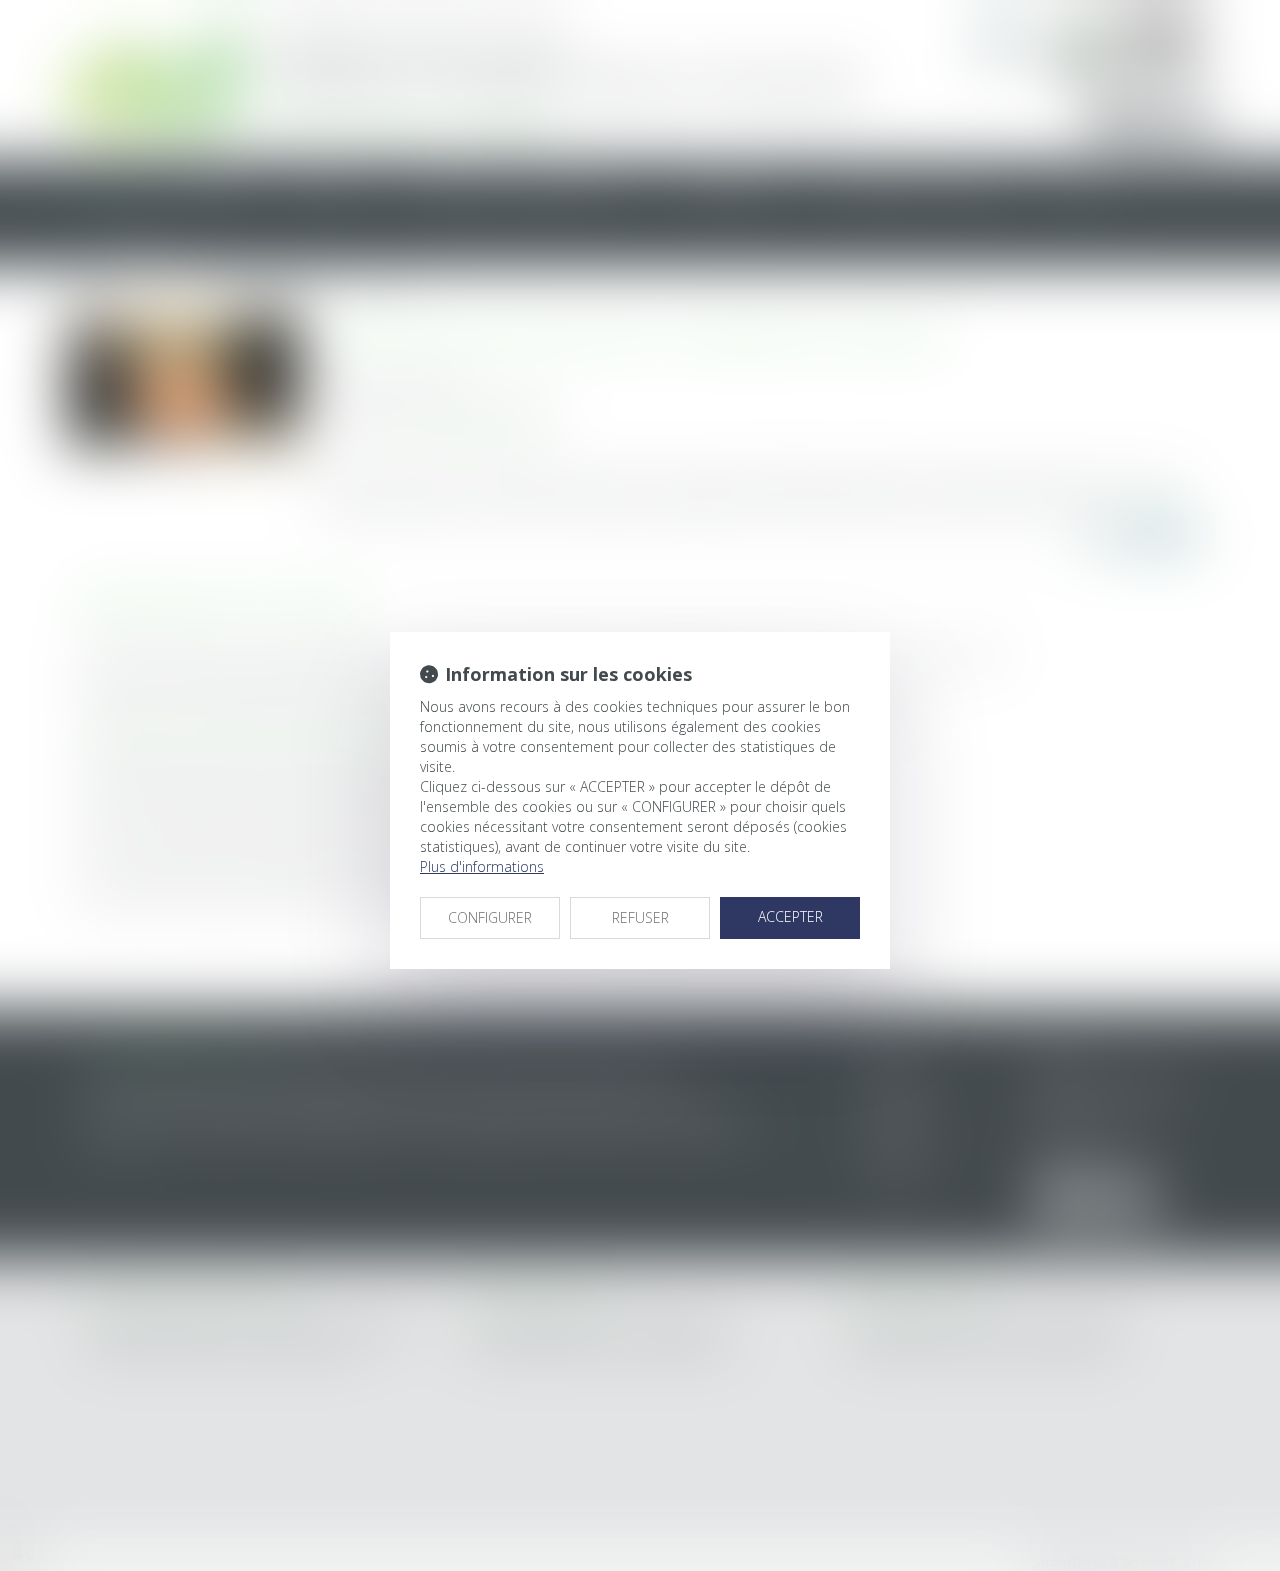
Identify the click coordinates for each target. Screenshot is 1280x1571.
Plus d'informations (482, 866)
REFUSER (640, 917)
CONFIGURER (490, 917)
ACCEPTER (790, 916)
